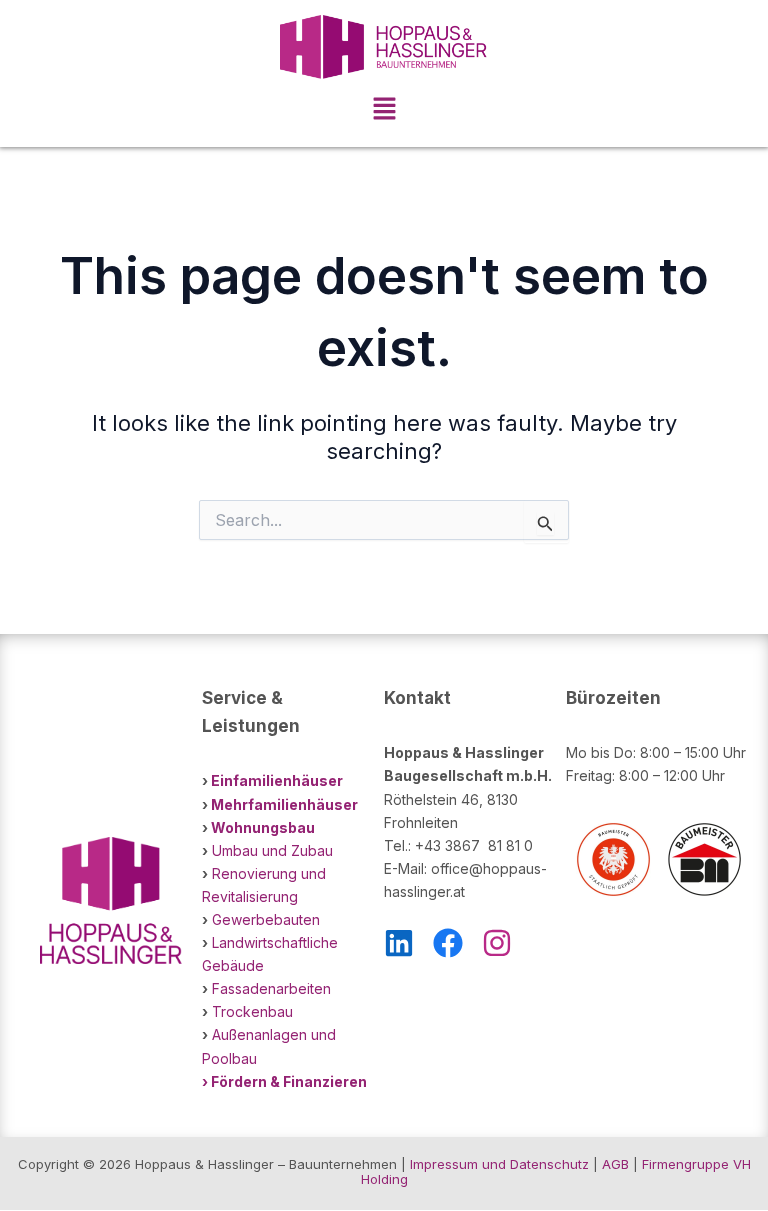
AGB (615, 1164)
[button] (384, 110)
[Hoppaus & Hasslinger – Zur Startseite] (384, 47)
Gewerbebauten (266, 919)
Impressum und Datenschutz (499, 1164)
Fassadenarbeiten (271, 988)
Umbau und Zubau (272, 850)
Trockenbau (252, 1011)
